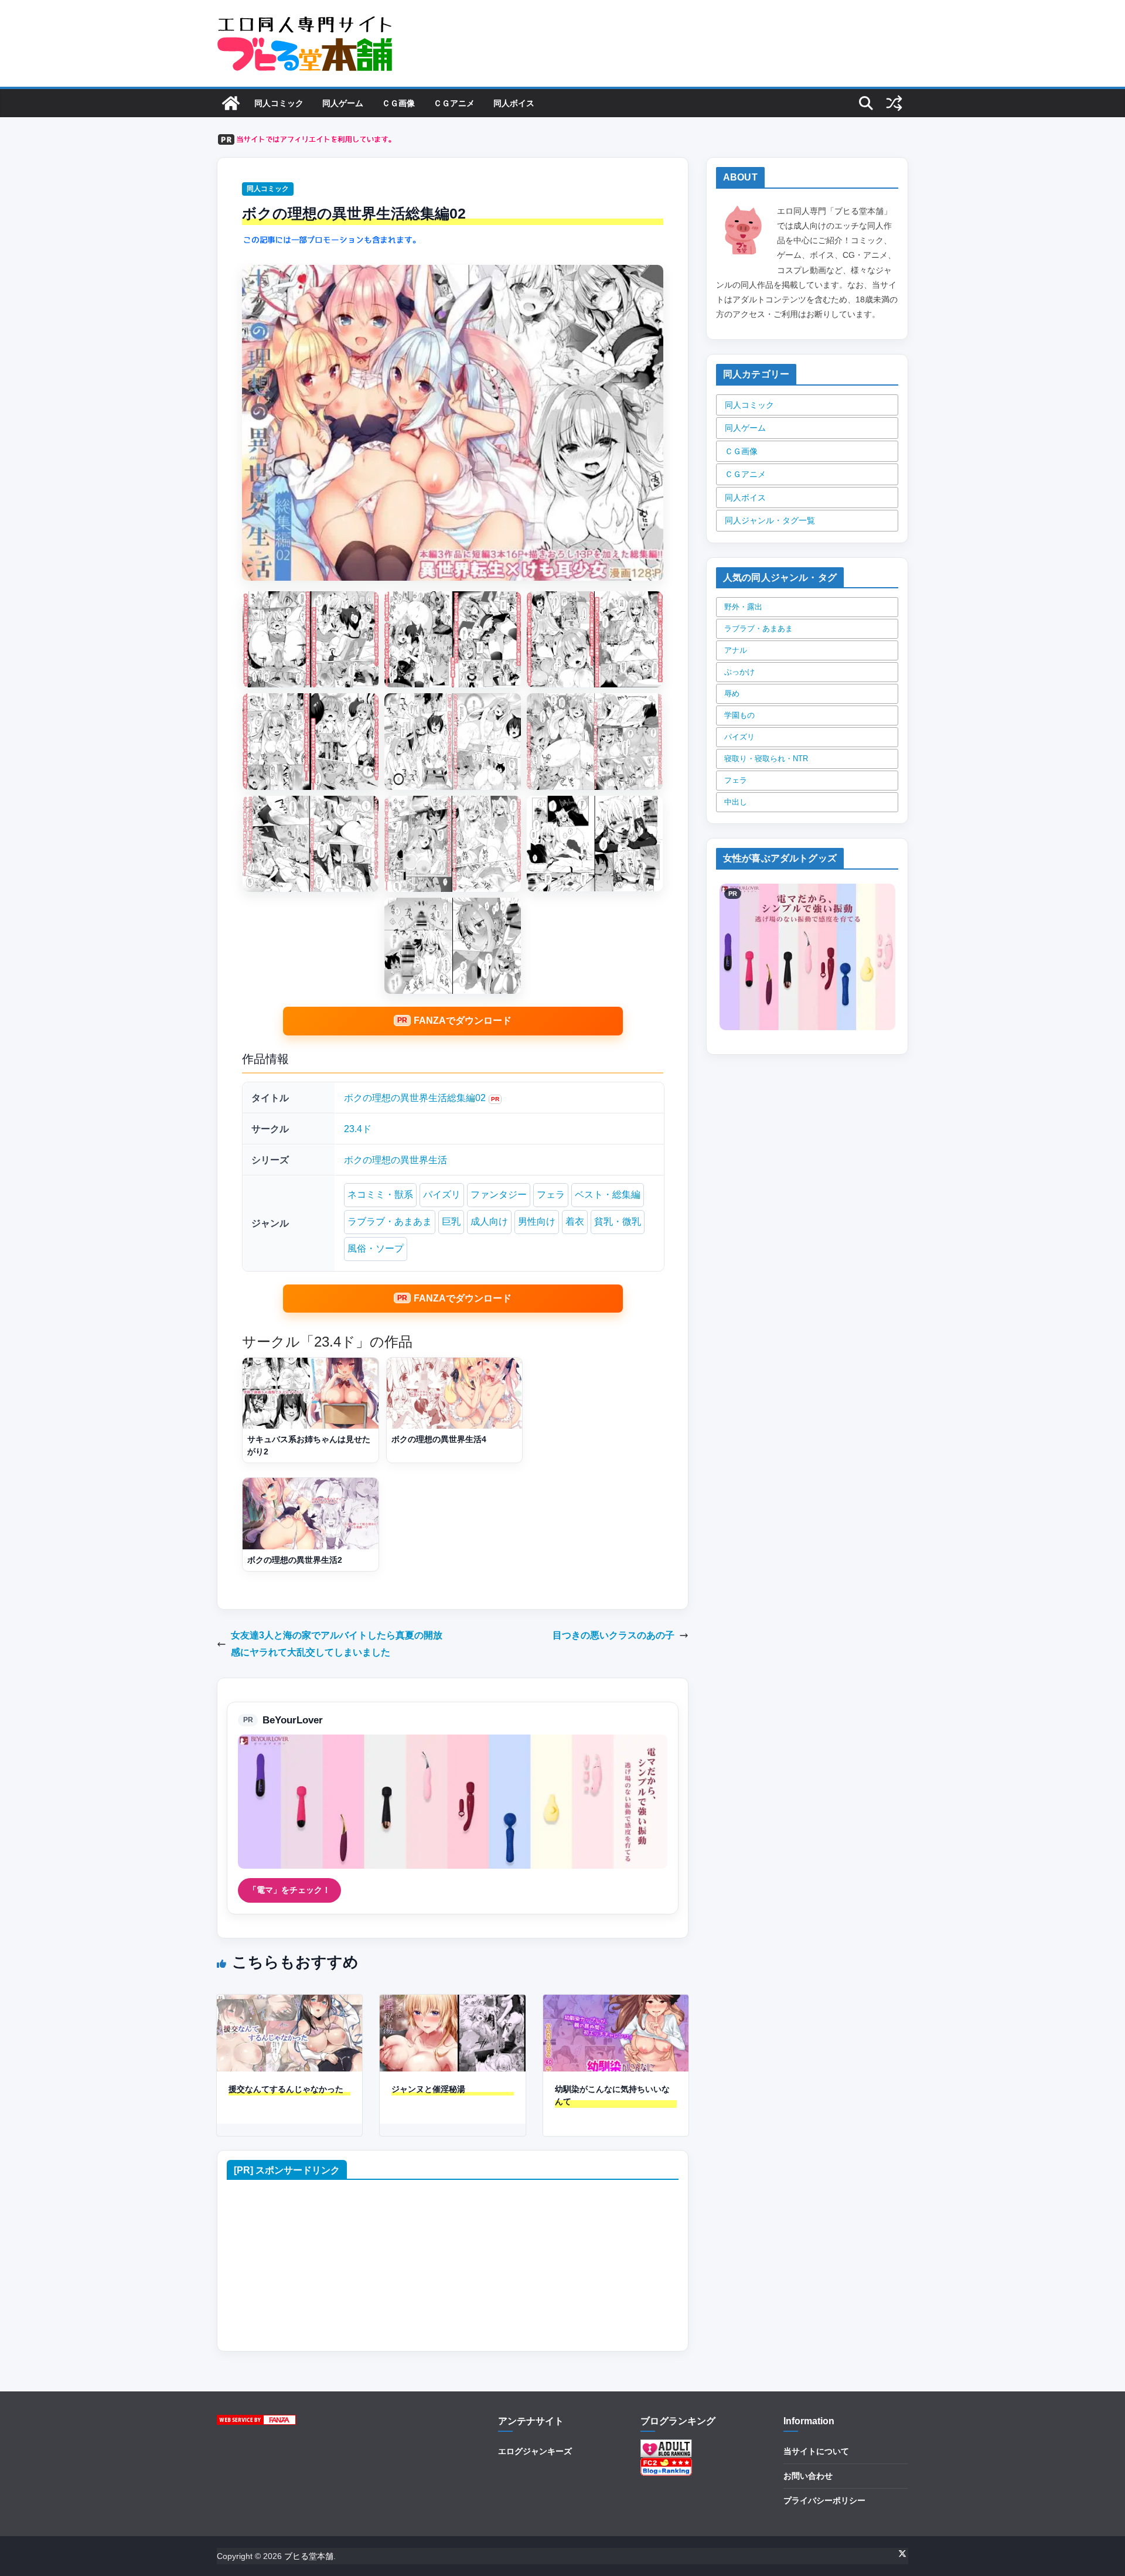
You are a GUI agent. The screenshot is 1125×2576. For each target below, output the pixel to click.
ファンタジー (499, 1195)
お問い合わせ (808, 2476)
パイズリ (442, 1195)
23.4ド (358, 1129)
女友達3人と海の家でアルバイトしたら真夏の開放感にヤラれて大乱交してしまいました (337, 1644)
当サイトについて (816, 2451)
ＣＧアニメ (454, 103)
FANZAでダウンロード (463, 1020)
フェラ (551, 1195)
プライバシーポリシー (824, 2500)
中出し (736, 802)
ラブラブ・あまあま (390, 1221)
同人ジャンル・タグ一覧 (770, 520)
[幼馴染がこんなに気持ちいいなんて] (616, 2003)
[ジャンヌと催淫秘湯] (452, 2003)
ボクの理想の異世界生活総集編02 (415, 1098)
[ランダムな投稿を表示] (894, 103)
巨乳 (451, 1221)
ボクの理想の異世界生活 (396, 1160)
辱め (732, 694)
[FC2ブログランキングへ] (666, 2465)
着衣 (575, 1221)
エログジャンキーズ (535, 2451)
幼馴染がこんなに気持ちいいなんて (612, 2095)
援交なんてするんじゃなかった (286, 2089)
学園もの (739, 715)
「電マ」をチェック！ (289, 1890)
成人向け (489, 1221)
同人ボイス (514, 103)
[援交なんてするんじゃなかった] (289, 2003)
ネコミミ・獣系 (380, 1195)
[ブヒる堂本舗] (231, 103)
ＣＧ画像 (398, 103)
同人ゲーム (343, 103)
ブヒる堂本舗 (309, 2556)
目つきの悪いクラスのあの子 (613, 1635)
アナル (736, 650)
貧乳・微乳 (618, 1221)
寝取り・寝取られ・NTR (766, 759)
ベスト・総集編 (608, 1195)
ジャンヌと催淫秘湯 (428, 2089)
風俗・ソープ (376, 1248)
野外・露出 (743, 607)
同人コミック (279, 103)
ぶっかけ (739, 672)
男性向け (537, 1221)
